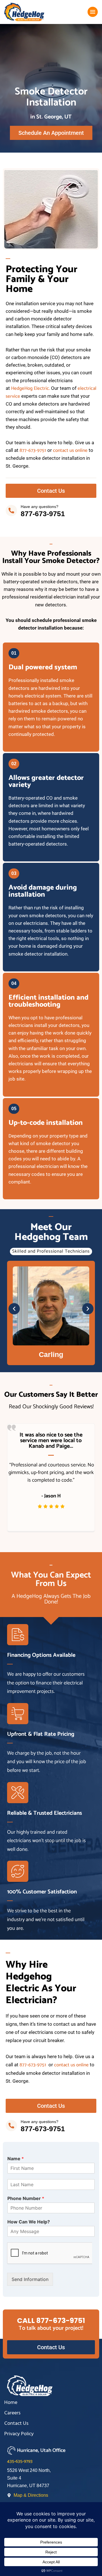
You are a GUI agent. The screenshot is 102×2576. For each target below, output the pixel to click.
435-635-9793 (20, 2461)
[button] (14, 1309)
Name (16, 2159)
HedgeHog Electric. (30, 388)
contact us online (70, 450)
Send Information (30, 2279)
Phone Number (26, 2198)
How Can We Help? (29, 2222)
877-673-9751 (33, 450)
